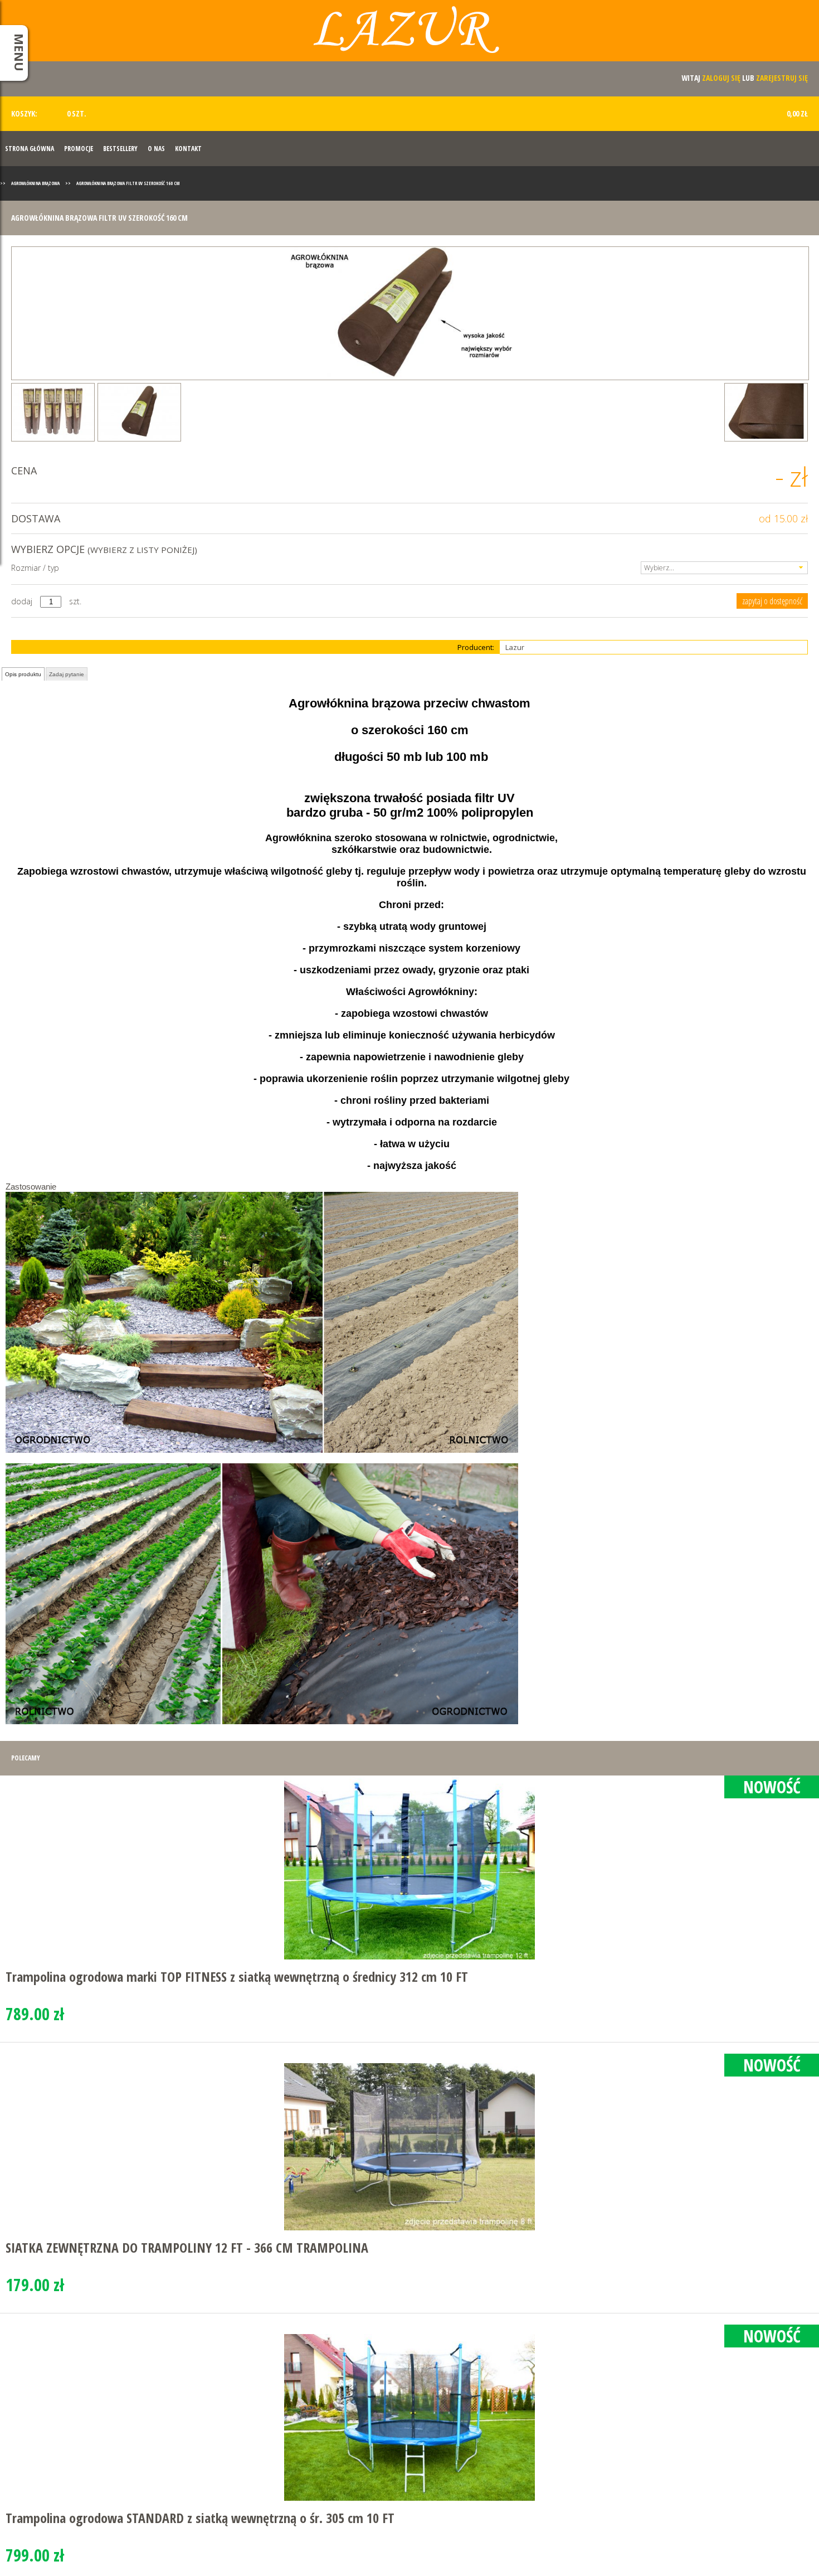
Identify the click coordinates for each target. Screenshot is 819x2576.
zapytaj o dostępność (772, 601)
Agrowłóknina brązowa (35, 183)
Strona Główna (30, 149)
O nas (156, 149)
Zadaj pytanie (67, 674)
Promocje (79, 149)
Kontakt (188, 149)
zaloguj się (721, 78)
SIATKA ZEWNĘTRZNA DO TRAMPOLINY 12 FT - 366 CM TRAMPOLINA (187, 2247)
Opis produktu (23, 674)
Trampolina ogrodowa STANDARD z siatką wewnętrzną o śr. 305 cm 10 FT (200, 2518)
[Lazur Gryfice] (409, 35)
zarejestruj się (782, 78)
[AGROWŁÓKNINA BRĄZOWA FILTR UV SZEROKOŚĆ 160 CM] (410, 313)
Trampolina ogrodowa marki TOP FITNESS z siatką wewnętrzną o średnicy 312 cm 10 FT (237, 1976)
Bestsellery (120, 149)
